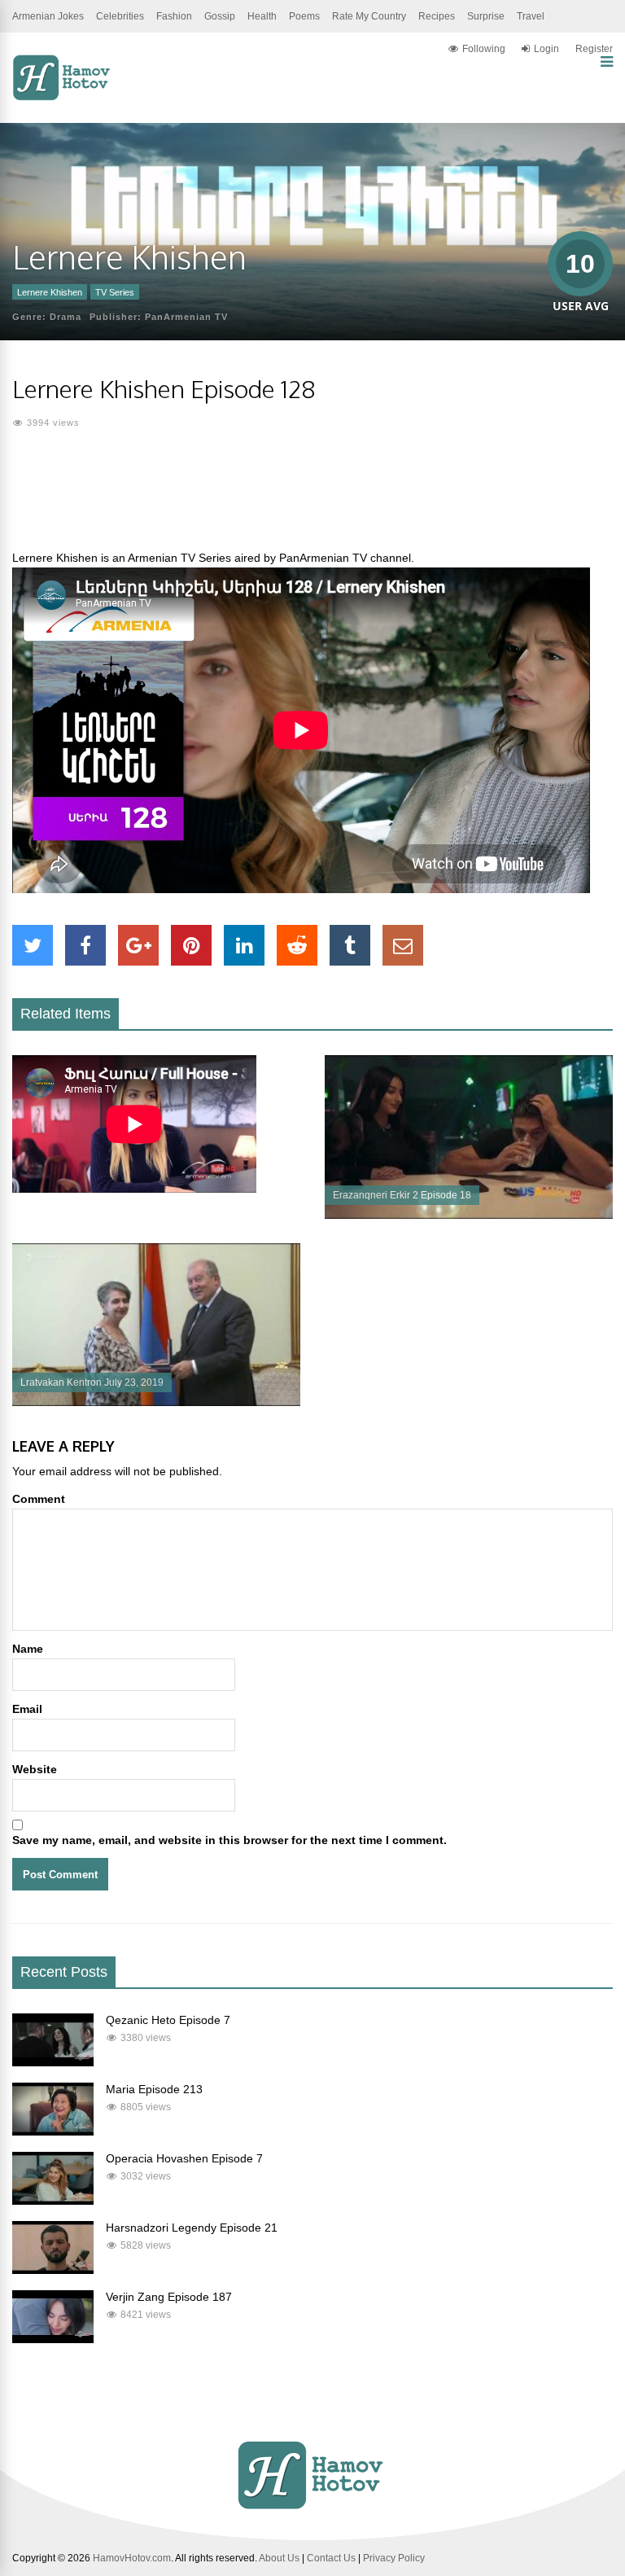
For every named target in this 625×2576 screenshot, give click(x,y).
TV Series (115, 292)
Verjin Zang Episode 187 (169, 2297)
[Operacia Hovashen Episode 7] (53, 2201)
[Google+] (138, 945)
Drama (66, 317)
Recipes (437, 16)
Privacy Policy (394, 2558)
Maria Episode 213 (154, 2089)
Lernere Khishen (50, 292)
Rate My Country (369, 16)
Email (27, 1709)
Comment (39, 1499)
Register (594, 49)
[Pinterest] (191, 945)
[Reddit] (297, 945)
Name (28, 1649)
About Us (279, 2558)
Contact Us (331, 2558)
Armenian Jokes (48, 16)
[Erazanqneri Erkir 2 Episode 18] (469, 1215)
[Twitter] (33, 945)
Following (484, 49)
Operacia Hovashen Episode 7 (184, 2158)
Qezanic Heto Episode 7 (168, 2020)
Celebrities (120, 16)
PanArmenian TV (186, 317)
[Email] (403, 945)
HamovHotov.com (132, 2558)
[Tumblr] (350, 945)
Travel (531, 16)
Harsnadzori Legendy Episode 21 (192, 2228)
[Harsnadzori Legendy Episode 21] (53, 2270)
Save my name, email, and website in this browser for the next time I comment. (229, 1840)
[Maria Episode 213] (53, 2131)
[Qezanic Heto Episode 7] (53, 2062)
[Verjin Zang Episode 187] (53, 2339)
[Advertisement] (312, 499)
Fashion (174, 16)
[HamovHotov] (63, 98)
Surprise (486, 16)
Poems (304, 16)
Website (35, 1769)
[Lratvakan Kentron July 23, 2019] (156, 1402)
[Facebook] (85, 945)
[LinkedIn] (244, 945)
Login (546, 49)
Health (262, 16)
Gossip (220, 16)
